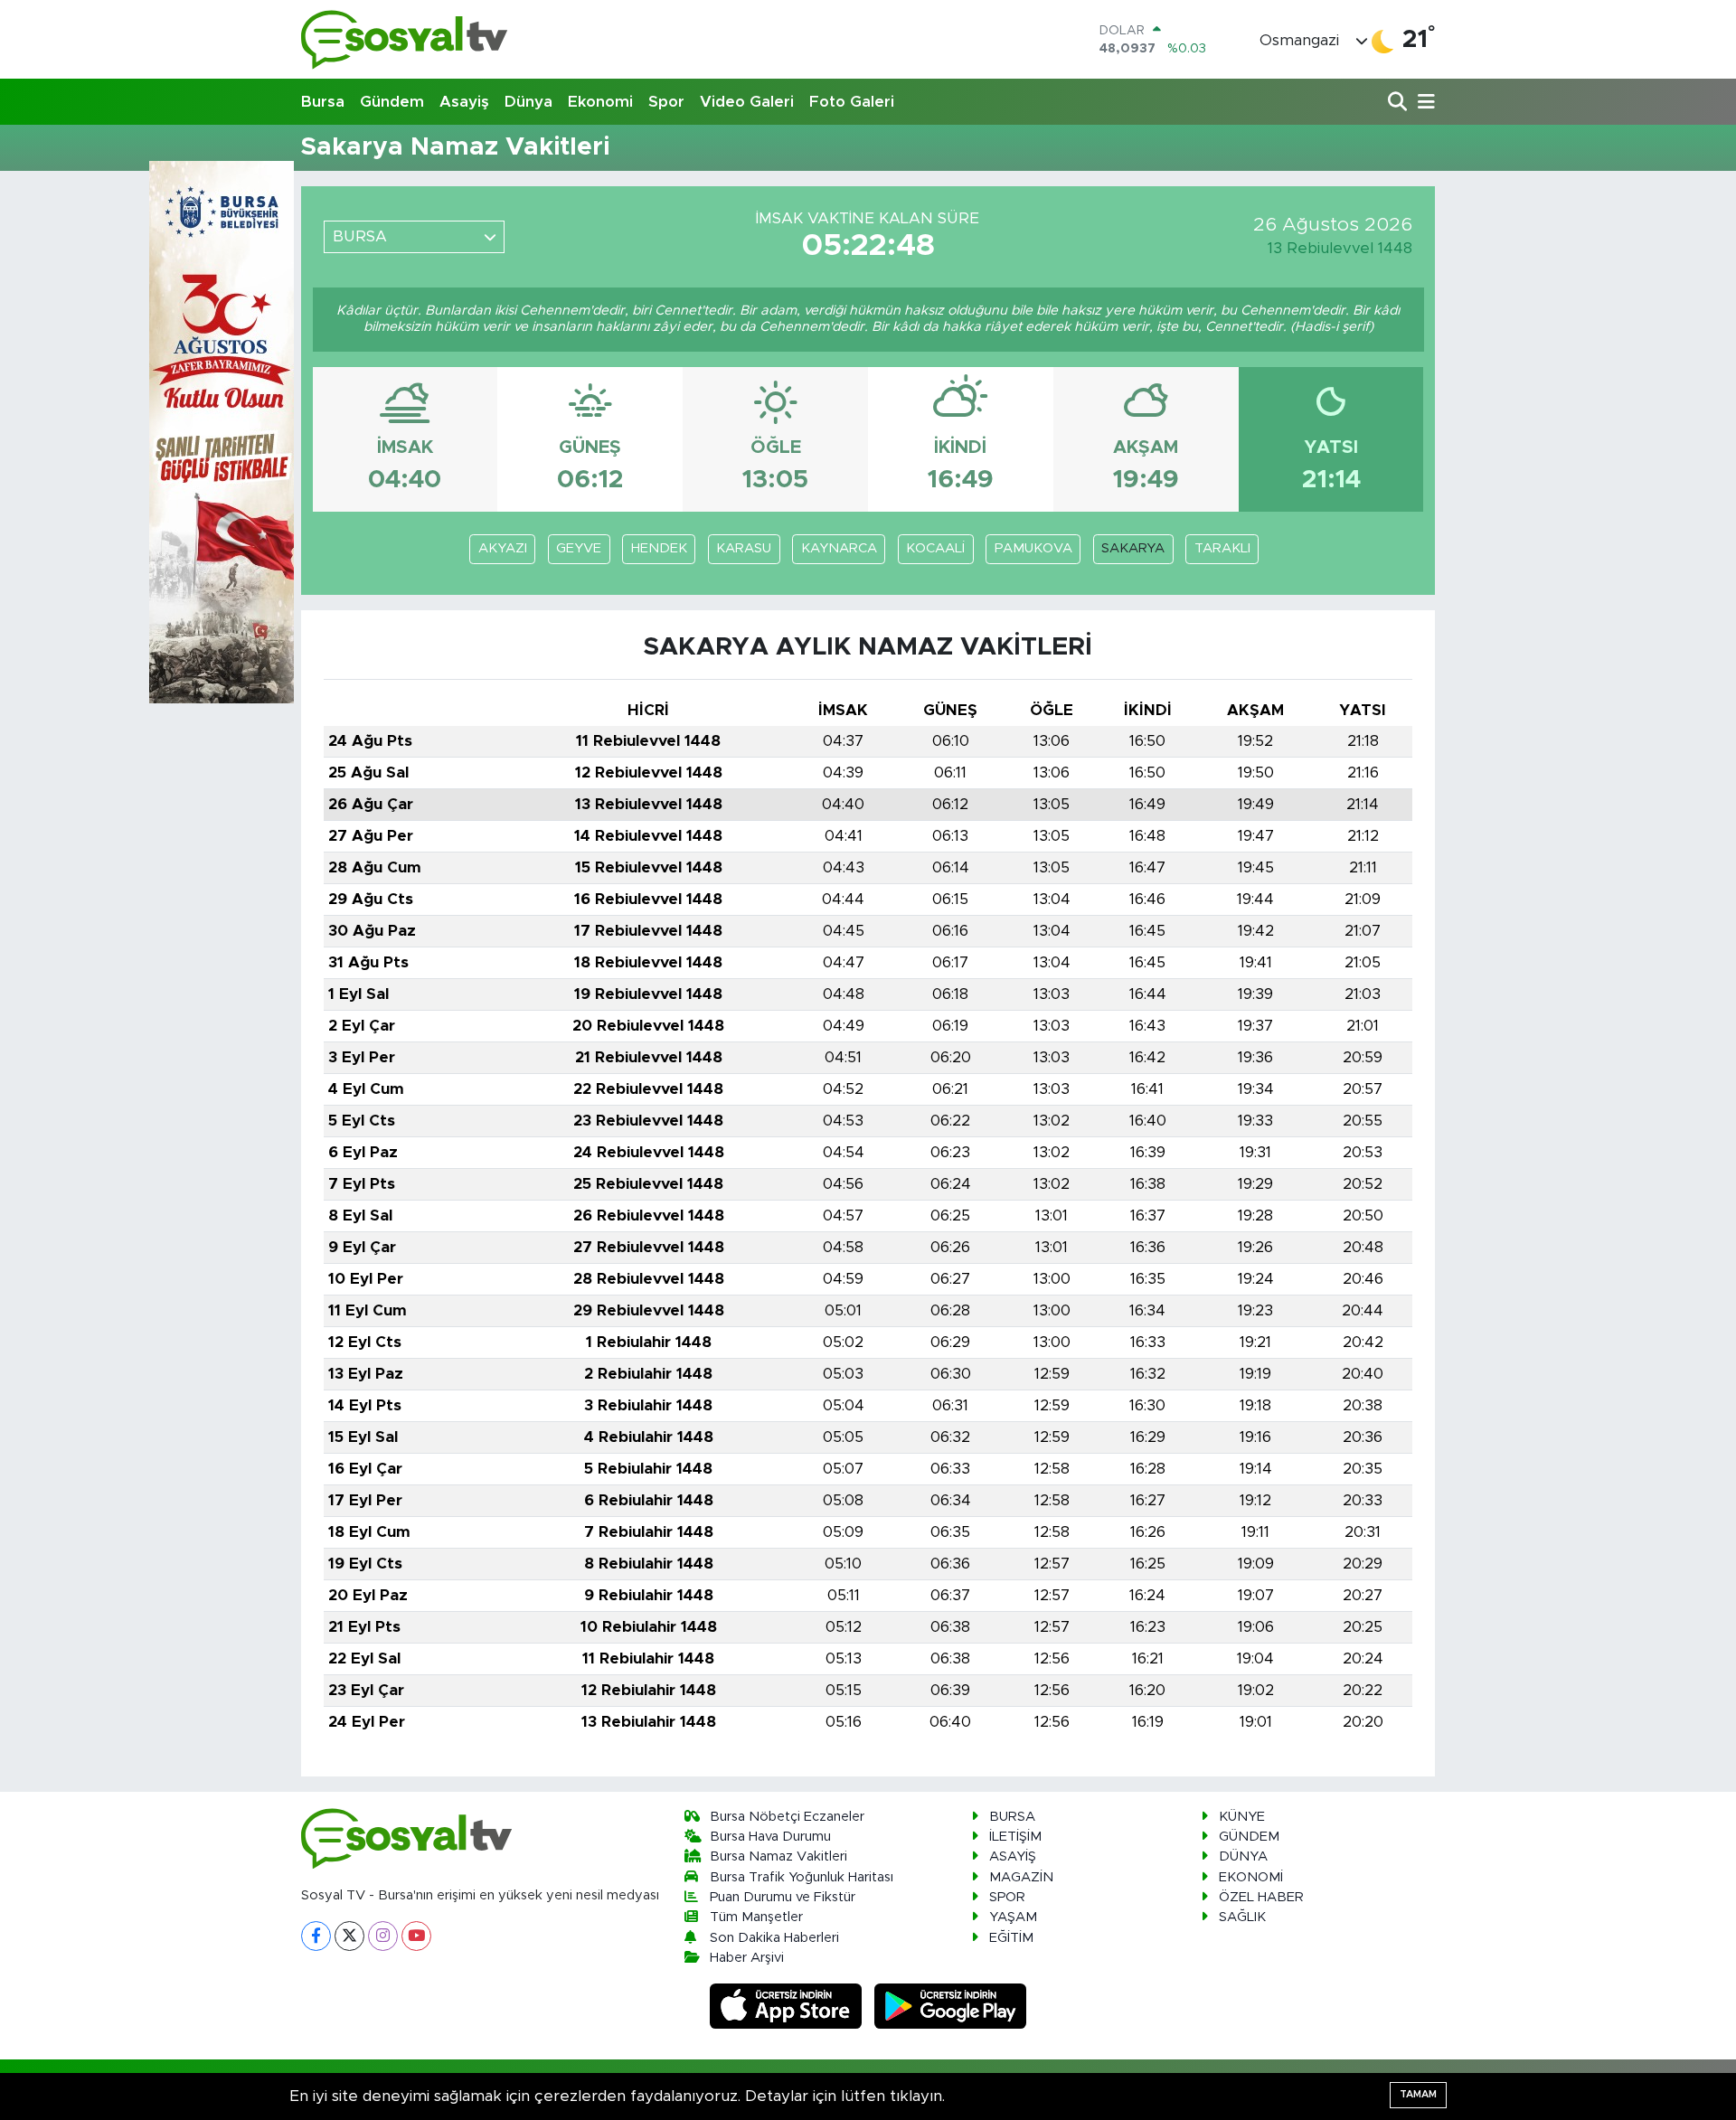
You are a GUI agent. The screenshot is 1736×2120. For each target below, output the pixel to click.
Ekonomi (600, 102)
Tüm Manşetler (756, 1917)
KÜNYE (1242, 1817)
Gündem (392, 102)
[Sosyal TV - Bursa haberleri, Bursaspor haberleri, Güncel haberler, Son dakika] (405, 39)
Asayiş (464, 102)
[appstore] (788, 2006)
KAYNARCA (839, 548)
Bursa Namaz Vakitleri (778, 1856)
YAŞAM (1013, 1917)
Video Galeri (747, 102)
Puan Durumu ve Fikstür (783, 1897)
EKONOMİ (1251, 1877)
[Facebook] (316, 1936)
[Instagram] (383, 1936)
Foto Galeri (852, 102)
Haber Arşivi (747, 1958)
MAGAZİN (1021, 1877)
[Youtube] (416, 1936)
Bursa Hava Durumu (770, 1837)
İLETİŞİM (1015, 1837)
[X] (349, 1936)
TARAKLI (1222, 548)
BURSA (1012, 1817)
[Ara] (1399, 103)
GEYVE (579, 548)
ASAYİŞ (1013, 1856)
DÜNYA (1243, 1856)
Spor (666, 102)
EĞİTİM (1011, 1938)
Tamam (1418, 2094)
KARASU (744, 548)
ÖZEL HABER (1261, 1897)
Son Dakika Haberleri (774, 1938)
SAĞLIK (1242, 1917)
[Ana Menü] (1423, 103)
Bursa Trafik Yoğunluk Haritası (802, 1877)
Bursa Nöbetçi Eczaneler (787, 1817)
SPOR (1007, 1897)
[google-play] (951, 2006)
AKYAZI (503, 548)
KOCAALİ (935, 548)
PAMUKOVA (1033, 548)
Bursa (323, 102)
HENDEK (659, 548)
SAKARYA (1133, 548)
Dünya (528, 102)
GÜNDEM (1249, 1837)
